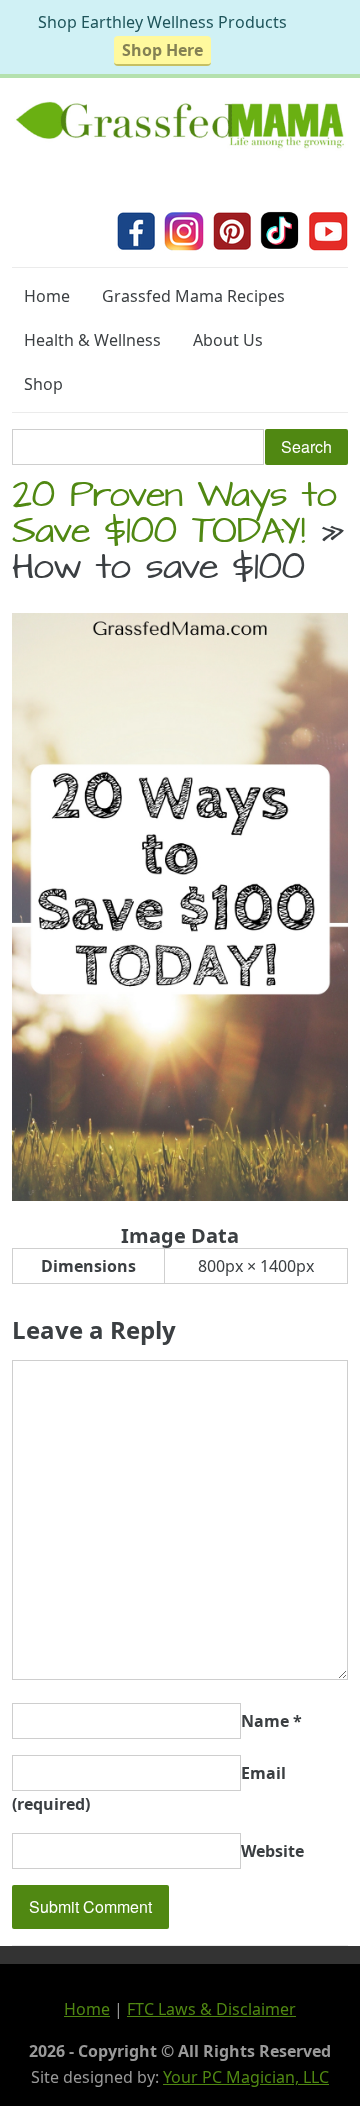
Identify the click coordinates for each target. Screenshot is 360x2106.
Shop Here (162, 50)
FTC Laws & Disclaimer (211, 2009)
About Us (228, 340)
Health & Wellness (92, 340)
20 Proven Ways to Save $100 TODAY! (174, 517)
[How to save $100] (180, 1195)
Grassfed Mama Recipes (193, 296)
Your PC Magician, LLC (246, 2077)
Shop (43, 384)
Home (47, 296)
